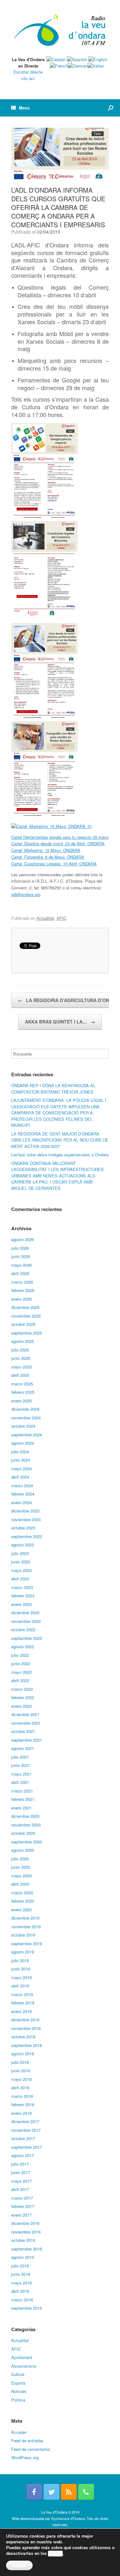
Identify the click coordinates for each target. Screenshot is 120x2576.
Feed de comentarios (31, 2449)
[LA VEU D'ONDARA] (60, 31)
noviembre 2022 (26, 1621)
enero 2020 (21, 1910)
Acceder (19, 2432)
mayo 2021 (21, 1774)
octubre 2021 (23, 1731)
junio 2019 (21, 1969)
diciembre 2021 (25, 1714)
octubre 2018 (23, 2037)
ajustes (55, 2554)
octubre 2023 (23, 1528)
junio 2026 (21, 1256)
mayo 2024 (21, 1469)
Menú (24, 108)
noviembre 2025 (26, 1316)
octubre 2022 (23, 1629)
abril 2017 (20, 2189)
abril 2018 (20, 2087)
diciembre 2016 (25, 2223)
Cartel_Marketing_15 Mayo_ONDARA (46, 850)
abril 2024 (20, 1477)
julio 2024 (20, 1452)
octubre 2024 (23, 1426)
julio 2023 (20, 1553)
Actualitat (45, 918)
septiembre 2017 (27, 2147)
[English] (98, 59)
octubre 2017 (23, 2138)
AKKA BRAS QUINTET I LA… (60, 1022)
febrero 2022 (23, 1697)
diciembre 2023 (25, 1511)
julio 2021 (20, 1757)
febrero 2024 (23, 1494)
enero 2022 (21, 1706)
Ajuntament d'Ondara (68, 2518)
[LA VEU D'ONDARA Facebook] (34, 2492)
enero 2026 (21, 1299)
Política (18, 2400)
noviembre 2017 (26, 2130)
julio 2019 (20, 1960)
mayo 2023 (21, 1570)
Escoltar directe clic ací (28, 75)
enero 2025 (21, 1401)
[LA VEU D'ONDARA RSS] (69, 2492)
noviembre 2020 (26, 1825)
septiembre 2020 (27, 1842)
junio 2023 (21, 1562)
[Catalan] (56, 59)
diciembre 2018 (25, 2020)
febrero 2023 (23, 1596)
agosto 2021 (23, 1748)
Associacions (24, 2366)
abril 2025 (20, 1375)
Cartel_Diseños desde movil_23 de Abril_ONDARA (58, 843)
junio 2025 (21, 1358)
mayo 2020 (21, 1876)
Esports (18, 2383)
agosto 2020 (23, 1850)
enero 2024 (21, 1502)
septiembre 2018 (27, 2045)
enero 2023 (21, 1604)
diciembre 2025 (25, 1307)
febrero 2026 (23, 1290)
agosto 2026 (23, 1239)
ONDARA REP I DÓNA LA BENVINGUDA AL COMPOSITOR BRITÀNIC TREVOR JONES (53, 1089)
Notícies (19, 2391)
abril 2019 (20, 1986)
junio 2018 (21, 2070)
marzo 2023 (22, 1587)
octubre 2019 (23, 1935)
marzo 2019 (22, 1994)
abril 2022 (20, 1680)
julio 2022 (20, 1655)
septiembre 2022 (27, 1638)
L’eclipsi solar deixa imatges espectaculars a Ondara (60, 1155)
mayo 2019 (21, 1977)
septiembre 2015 (27, 2308)
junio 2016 (21, 2274)
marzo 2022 (22, 1689)
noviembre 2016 (26, 2232)
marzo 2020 (22, 1893)
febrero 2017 (23, 2206)
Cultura (18, 2374)
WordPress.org (25, 2457)
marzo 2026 (22, 1282)
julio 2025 (20, 1350)
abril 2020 (20, 1884)
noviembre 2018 (26, 2028)
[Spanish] (77, 59)
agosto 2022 (23, 1646)
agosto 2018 (23, 2054)
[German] (78, 66)
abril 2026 (20, 1273)
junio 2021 (21, 1765)
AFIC (61, 918)
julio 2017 (20, 2164)
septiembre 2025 (27, 1333)
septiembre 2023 (27, 1536)
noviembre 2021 (26, 1723)
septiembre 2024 (27, 1435)
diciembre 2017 (25, 2121)
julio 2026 (20, 1248)
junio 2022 (21, 1663)
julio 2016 (20, 2266)
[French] (59, 66)
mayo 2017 (21, 2181)
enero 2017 (21, 2215)
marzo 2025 (22, 1384)
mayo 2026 (21, 1265)
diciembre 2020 (25, 1816)
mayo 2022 (21, 1672)
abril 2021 (20, 1782)
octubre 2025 (23, 1324)
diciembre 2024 (25, 1409)
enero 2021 (21, 1808)
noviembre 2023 (26, 1519)
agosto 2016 (23, 2257)
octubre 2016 (23, 2240)
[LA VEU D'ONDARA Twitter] (52, 2492)
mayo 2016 (21, 2283)
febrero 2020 (23, 1901)
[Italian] (96, 66)
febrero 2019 (23, 2003)
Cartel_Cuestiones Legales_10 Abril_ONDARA (54, 864)
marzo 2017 (22, 2198)
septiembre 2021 (27, 1740)
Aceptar (19, 2565)
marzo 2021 (22, 1791)
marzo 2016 (22, 2300)
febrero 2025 (23, 1392)
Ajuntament (22, 2357)
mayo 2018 (21, 2079)
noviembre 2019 (26, 1926)
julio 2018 (20, 2062)
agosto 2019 (23, 1952)
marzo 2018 (22, 2096)
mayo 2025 (21, 1367)
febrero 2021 (23, 1799)
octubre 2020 (23, 1833)
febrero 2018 (23, 2104)
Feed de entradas (27, 2440)
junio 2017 (21, 2172)
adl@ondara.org (26, 894)
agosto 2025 (23, 1341)
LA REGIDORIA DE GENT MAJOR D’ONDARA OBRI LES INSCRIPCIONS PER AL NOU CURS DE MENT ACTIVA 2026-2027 (60, 1140)
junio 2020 (21, 1867)
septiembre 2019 (27, 1943)
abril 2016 (20, 2291)
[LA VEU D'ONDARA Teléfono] (86, 2492)
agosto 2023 (23, 1545)
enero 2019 (21, 2011)
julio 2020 (20, 1859)
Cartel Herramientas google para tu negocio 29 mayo (60, 837)
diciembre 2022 (25, 1613)
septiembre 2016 (27, 2249)
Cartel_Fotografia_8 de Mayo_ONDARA (48, 857)
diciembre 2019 (25, 1918)
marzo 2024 (22, 1485)
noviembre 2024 (26, 1418)
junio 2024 (21, 1460)
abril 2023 (20, 1579)
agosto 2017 (23, 2155)
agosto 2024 (23, 1443)
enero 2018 (21, 2113)
